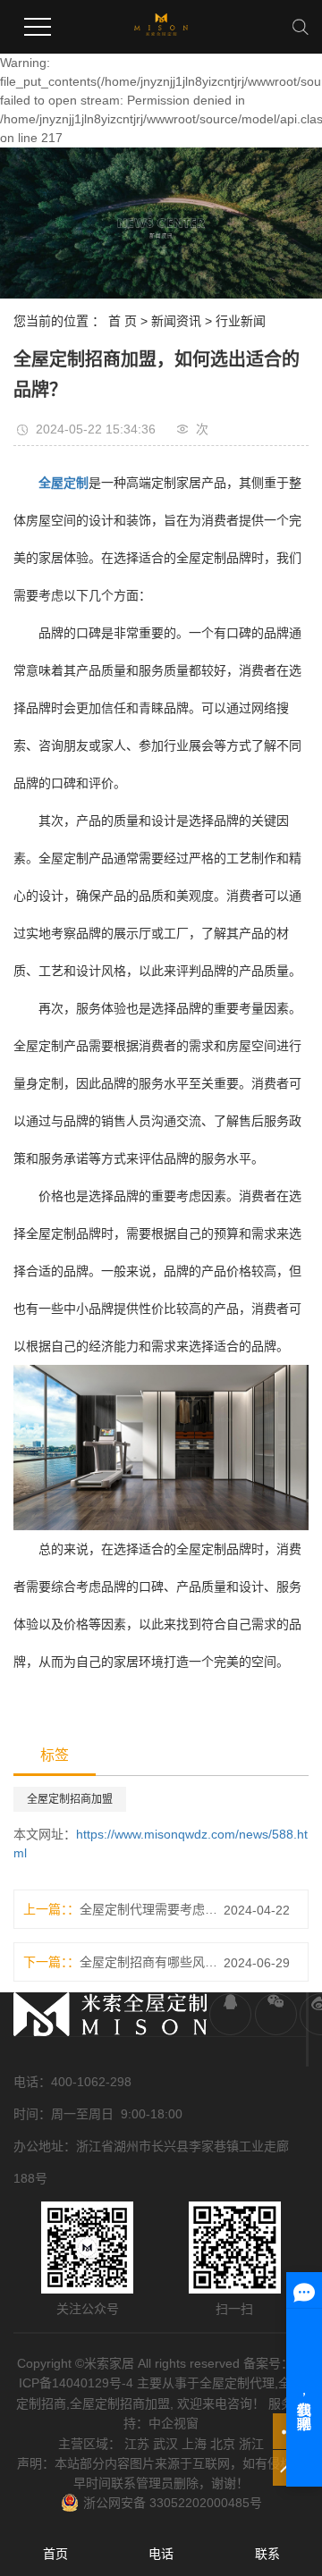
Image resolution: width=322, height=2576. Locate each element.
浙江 (251, 2444)
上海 (194, 2444)
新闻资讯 (176, 321)
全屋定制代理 (237, 2383)
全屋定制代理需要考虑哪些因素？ (148, 1909)
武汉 (165, 2444)
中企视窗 (174, 2423)
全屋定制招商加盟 (70, 1799)
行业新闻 (241, 321)
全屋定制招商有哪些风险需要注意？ (148, 1962)
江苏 (137, 2444)
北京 (223, 2444)
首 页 (123, 321)
